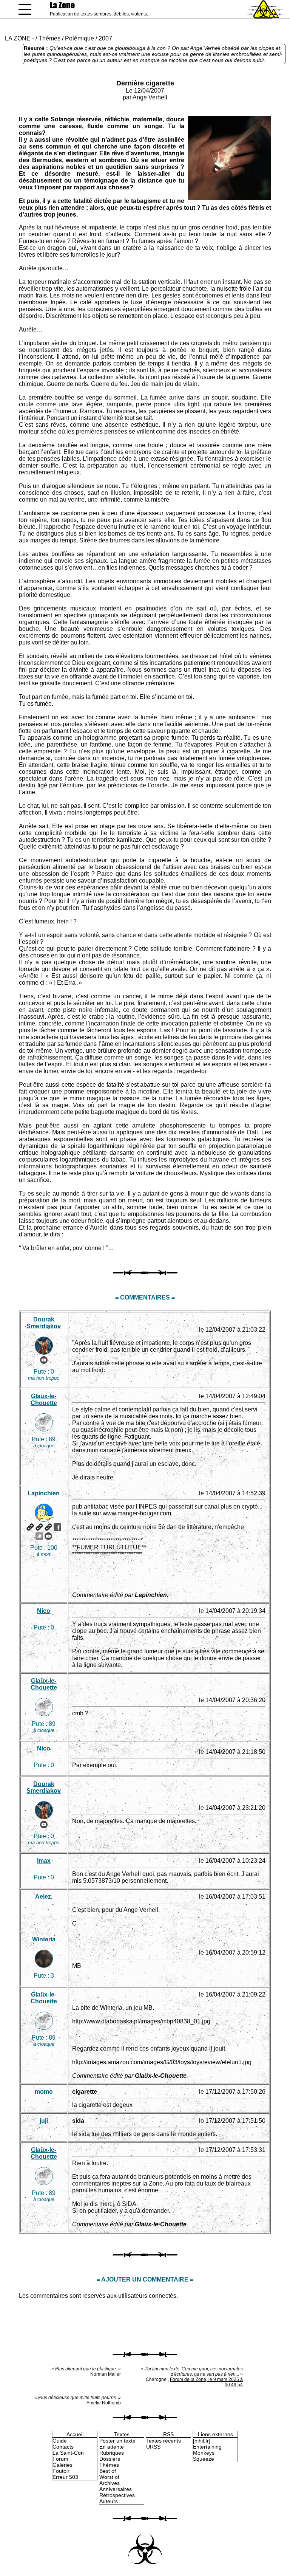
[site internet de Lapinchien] (30, 1527)
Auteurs (109, 2501)
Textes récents (164, 2441)
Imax (44, 1861)
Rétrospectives (117, 2495)
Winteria (44, 1939)
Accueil (75, 2434)
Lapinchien (44, 1493)
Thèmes (49, 38)
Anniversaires (116, 2489)
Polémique (79, 38)
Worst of (109, 2477)
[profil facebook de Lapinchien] (57, 1527)
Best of (108, 2471)
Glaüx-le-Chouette (44, 1400)
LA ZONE (18, 38)
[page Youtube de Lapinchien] (48, 1536)
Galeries (62, 2465)
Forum (60, 2459)
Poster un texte (117, 2441)
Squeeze (204, 2459)
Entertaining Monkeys (207, 2450)
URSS (153, 2447)
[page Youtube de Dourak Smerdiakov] (44, 1360)
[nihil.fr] (202, 2441)
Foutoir (61, 2471)
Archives (110, 2483)
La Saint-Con (68, 2453)
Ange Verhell (150, 97)
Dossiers (110, 2459)
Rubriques (112, 2453)
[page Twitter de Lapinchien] (39, 1536)
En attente (112, 2447)
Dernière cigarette (145, 83)
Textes (122, 2434)
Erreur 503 (65, 2477)
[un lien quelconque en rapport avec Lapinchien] (48, 1527)
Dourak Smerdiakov (44, 1323)
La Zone (62, 5)
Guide (60, 2441)
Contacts (63, 2447)
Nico (44, 1611)
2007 (105, 38)
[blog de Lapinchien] (39, 1527)
